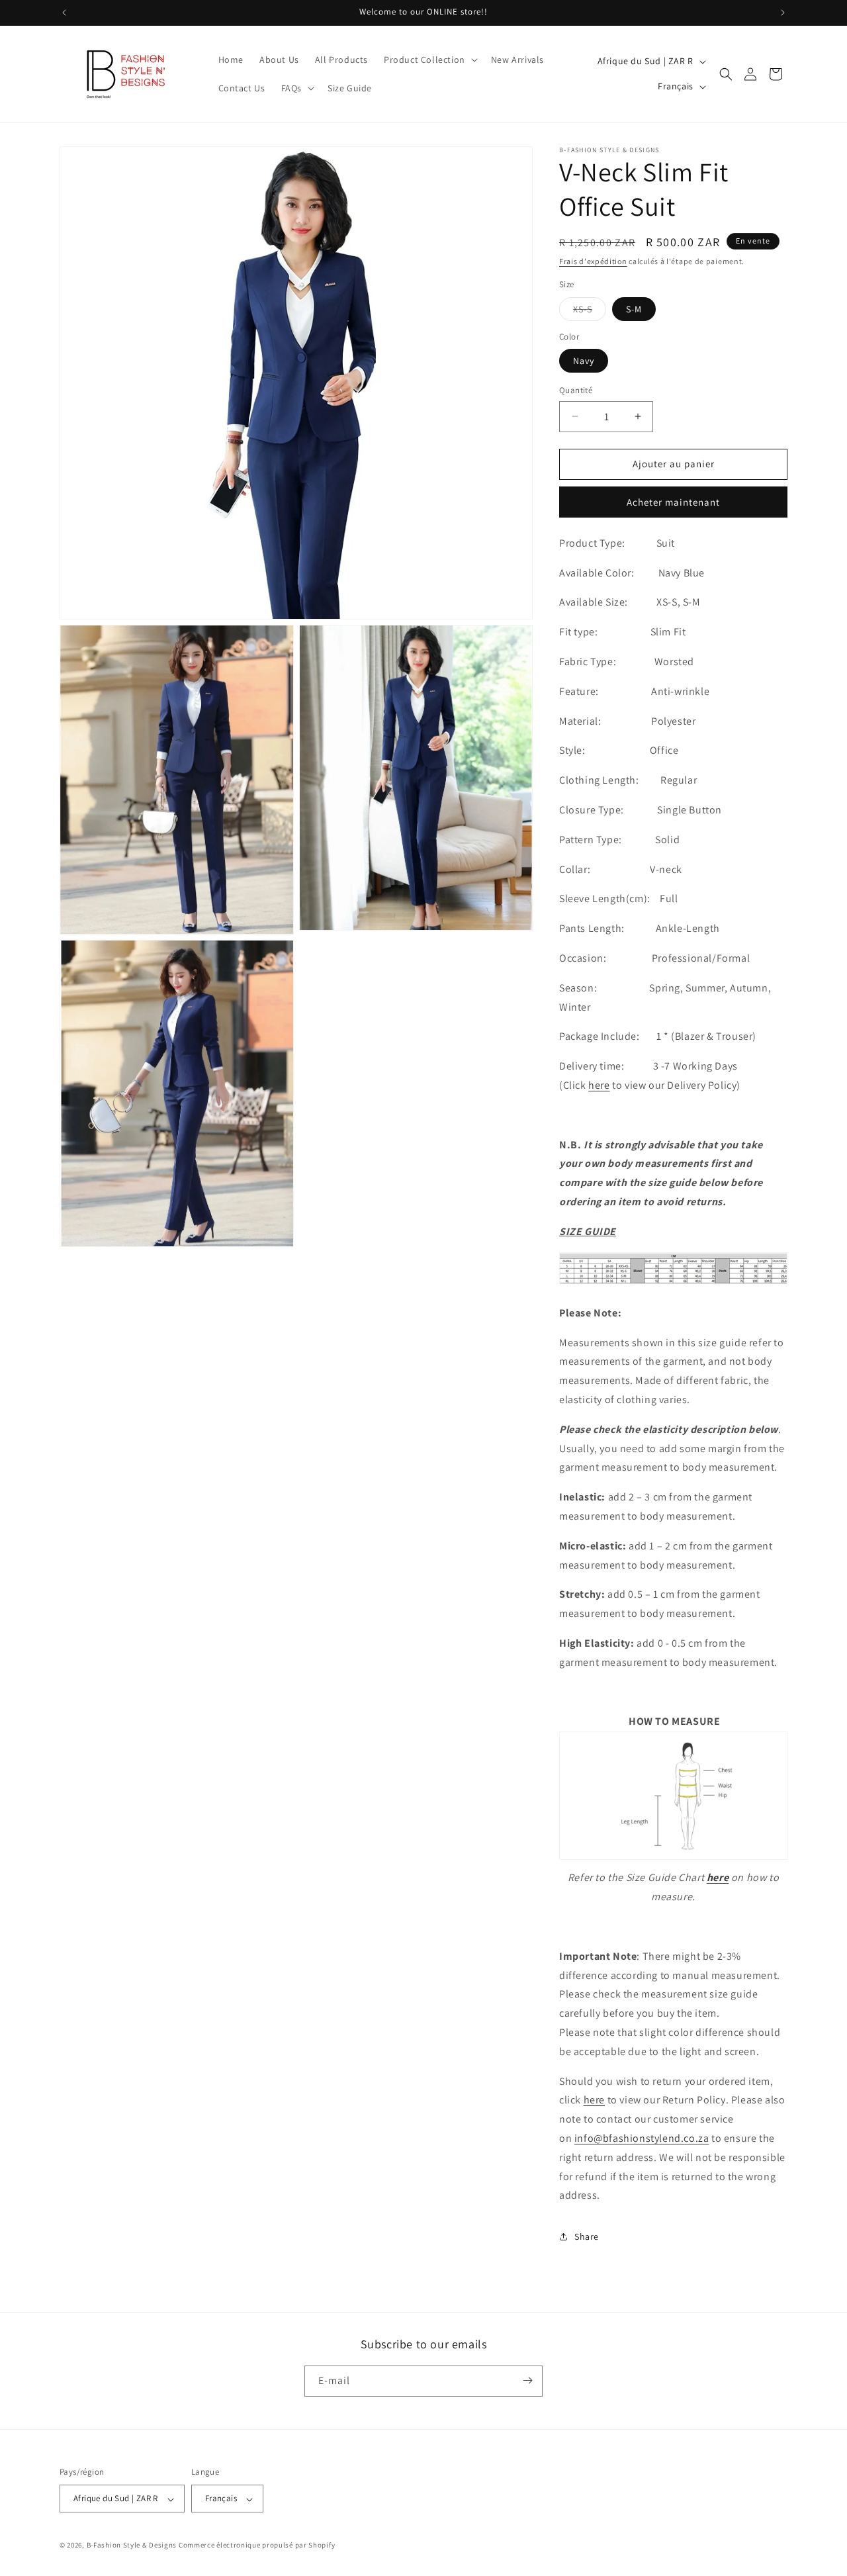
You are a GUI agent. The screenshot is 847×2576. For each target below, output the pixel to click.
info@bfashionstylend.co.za (642, 2138)
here (599, 1085)
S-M (634, 309)
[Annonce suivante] (783, 13)
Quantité (576, 390)
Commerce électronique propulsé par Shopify (257, 2546)
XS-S (590, 312)
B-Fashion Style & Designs (132, 2546)
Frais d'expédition (593, 261)
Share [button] (587, 2236)
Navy (584, 361)
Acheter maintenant (673, 502)
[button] (429, 60)
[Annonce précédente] (64, 13)
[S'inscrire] (527, 2380)
